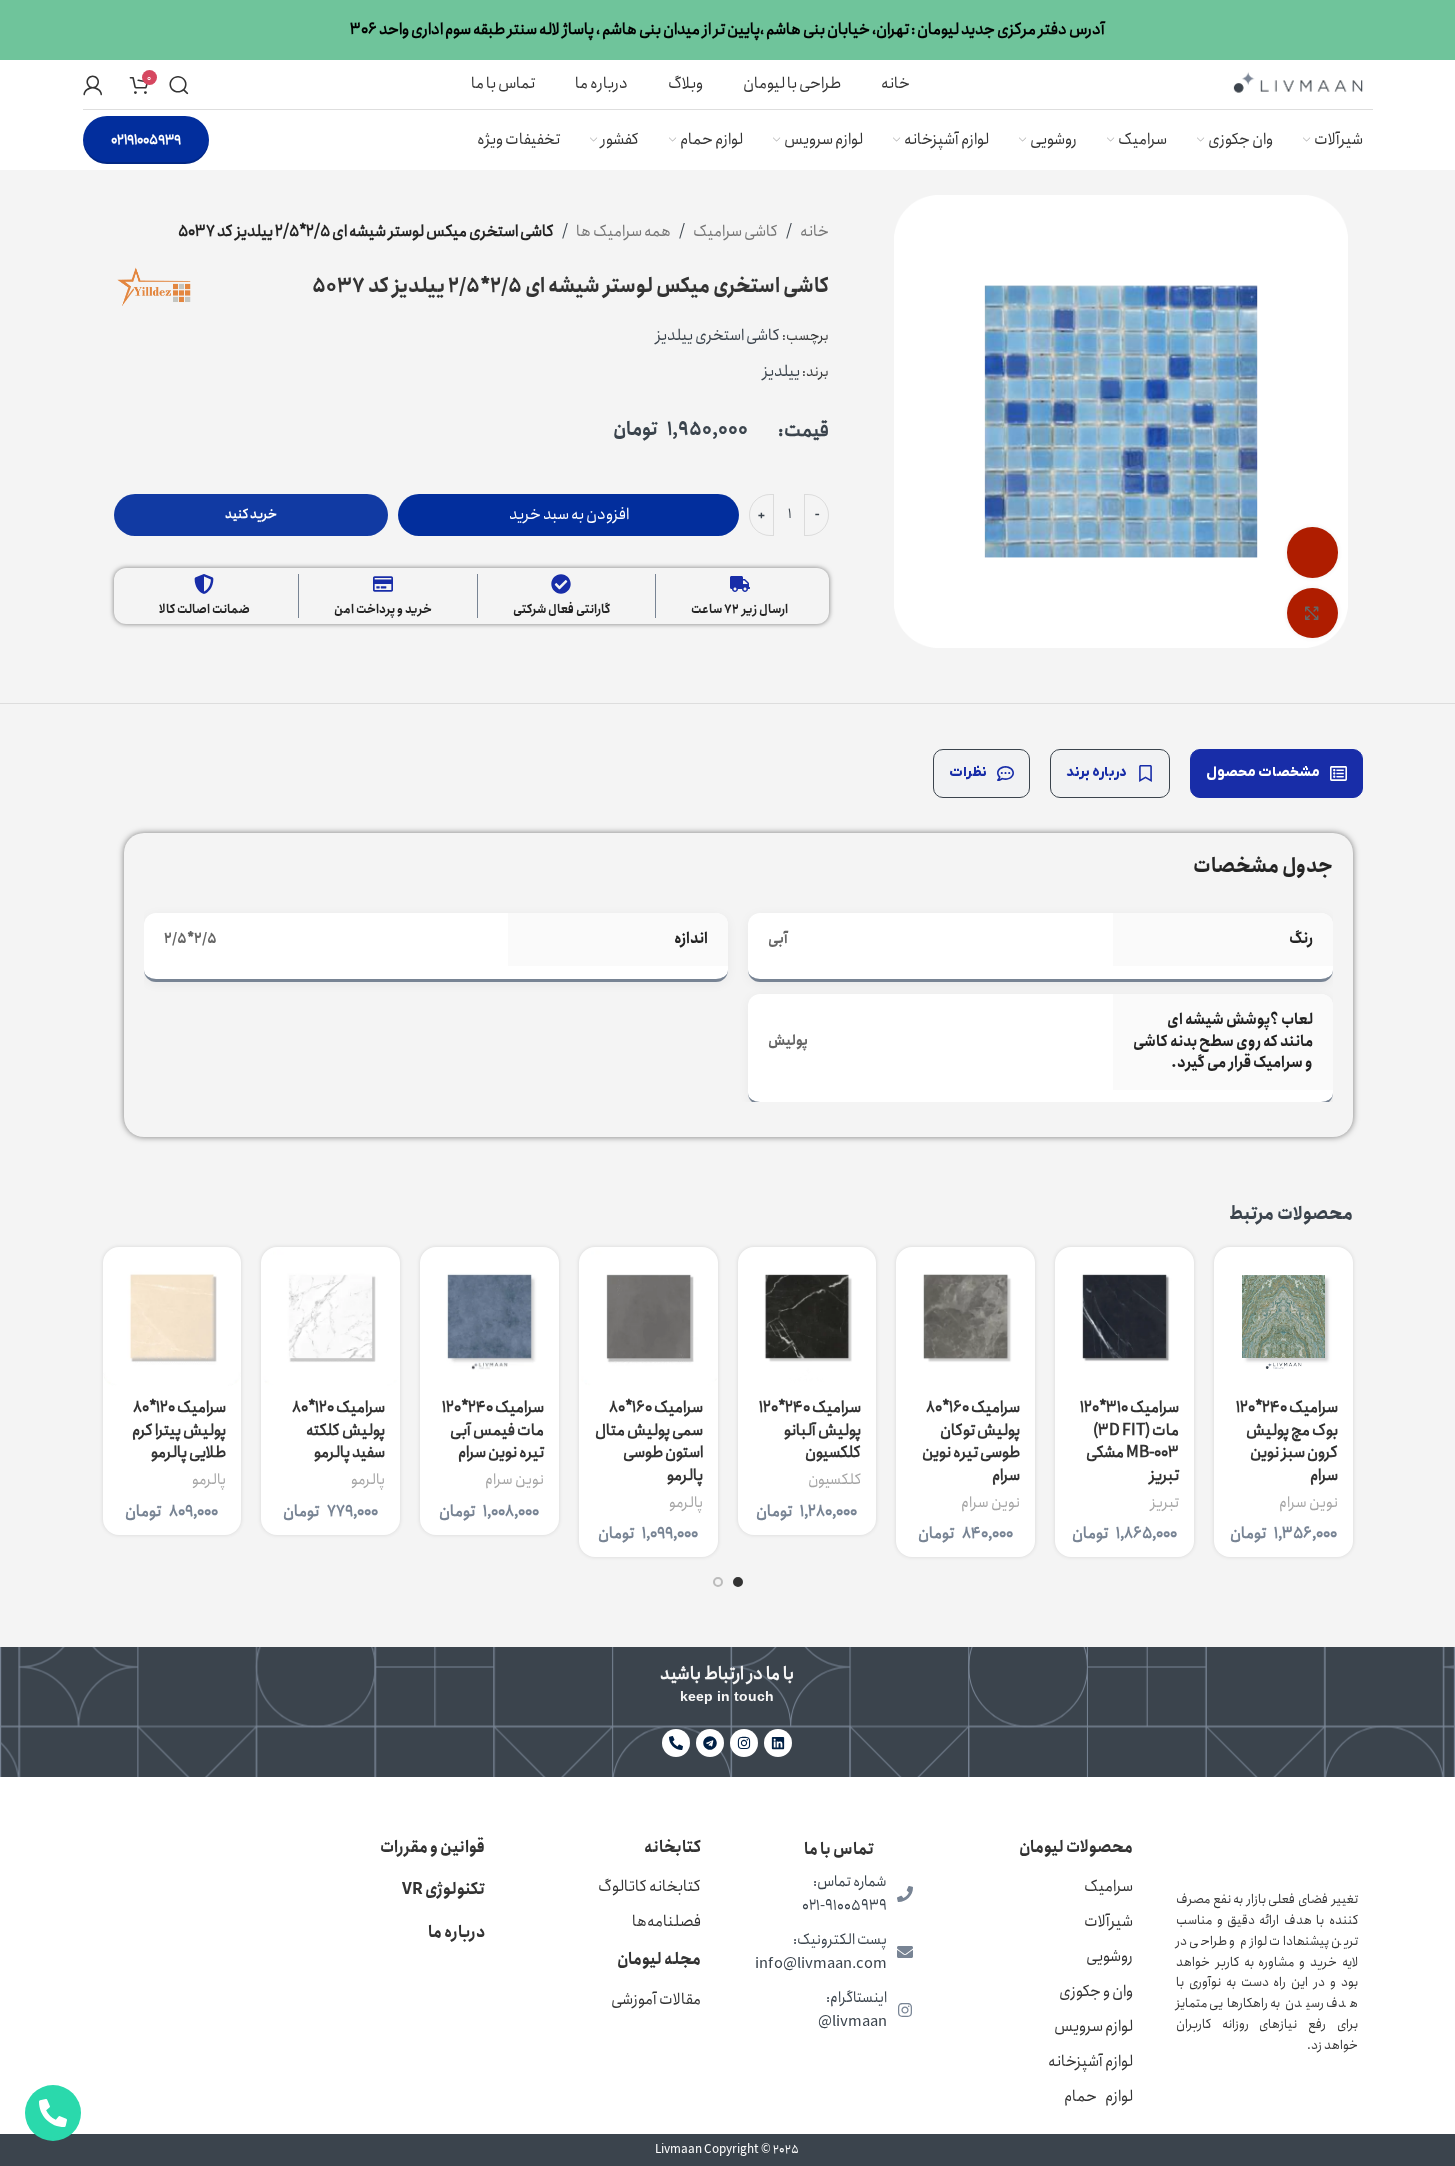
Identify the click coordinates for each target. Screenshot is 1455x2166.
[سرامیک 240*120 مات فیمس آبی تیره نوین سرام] (489, 1316)
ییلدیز (781, 371)
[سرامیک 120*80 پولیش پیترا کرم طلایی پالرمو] (172, 1316)
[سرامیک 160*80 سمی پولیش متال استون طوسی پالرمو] (648, 1316)
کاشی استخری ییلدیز (718, 335)
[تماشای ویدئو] (1312, 552)
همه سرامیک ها (623, 231)
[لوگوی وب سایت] (1298, 82)
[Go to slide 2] (718, 1582)
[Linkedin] (778, 1743)
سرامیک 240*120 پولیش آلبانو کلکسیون (810, 1430)
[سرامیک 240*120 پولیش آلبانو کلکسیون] (807, 1316)
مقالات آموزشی (656, 1999)
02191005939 (146, 140)
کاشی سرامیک (735, 231)
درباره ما (456, 1932)
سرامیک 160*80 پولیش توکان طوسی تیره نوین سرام (971, 1441)
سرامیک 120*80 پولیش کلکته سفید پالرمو (338, 1430)
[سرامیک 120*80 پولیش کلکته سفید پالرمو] (330, 1316)
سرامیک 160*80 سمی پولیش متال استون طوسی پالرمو (649, 1441)
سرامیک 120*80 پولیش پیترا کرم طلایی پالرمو (179, 1430)
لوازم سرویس (1093, 2026)
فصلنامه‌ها (666, 1921)
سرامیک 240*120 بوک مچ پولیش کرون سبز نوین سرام (1287, 1441)
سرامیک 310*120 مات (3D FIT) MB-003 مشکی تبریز (1129, 1441)
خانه (814, 231)
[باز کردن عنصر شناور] (53, 2113)
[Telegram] (710, 1743)
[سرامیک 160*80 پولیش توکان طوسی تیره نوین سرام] (965, 1316)
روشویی (1109, 1956)
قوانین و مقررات (432, 1847)
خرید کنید (251, 514)
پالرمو (686, 1503)
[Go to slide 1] (738, 1582)
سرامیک (1108, 1886)
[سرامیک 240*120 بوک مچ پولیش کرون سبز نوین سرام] (1283, 1316)
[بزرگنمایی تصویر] (1312, 613)
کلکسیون (834, 1480)
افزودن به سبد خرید (569, 514)
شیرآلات (1108, 1921)
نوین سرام (1308, 1503)
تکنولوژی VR (443, 1889)
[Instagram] (744, 1743)
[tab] (1276, 773)
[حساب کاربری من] (93, 85)
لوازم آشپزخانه (1090, 2061)
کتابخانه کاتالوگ (649, 1886)
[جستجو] (179, 85)
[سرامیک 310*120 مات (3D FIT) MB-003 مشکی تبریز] (1124, 1316)
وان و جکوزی (1096, 1991)
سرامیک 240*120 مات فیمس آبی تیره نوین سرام (493, 1430)
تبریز (1165, 1503)
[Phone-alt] (676, 1743)
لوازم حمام (1098, 2096)
